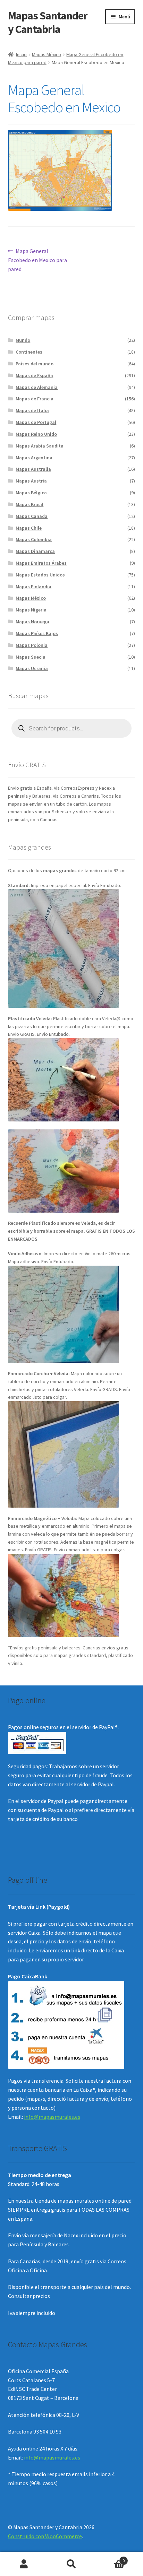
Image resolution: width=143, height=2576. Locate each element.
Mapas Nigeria (31, 610)
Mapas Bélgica (31, 493)
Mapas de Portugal (36, 422)
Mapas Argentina (34, 458)
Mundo (23, 340)
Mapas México (47, 54)
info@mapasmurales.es (52, 2117)
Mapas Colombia (34, 539)
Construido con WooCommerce (45, 2536)
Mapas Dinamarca (35, 551)
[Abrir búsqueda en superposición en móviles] (72, 728)
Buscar (71, 2564)
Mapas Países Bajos (37, 633)
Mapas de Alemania (37, 387)
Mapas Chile (29, 528)
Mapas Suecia (31, 657)
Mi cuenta (24, 2564)
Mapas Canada (32, 516)
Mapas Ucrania (32, 668)
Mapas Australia (33, 469)
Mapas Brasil (30, 504)
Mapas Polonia (32, 645)
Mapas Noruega (32, 622)
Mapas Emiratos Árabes (41, 563)
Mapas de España (34, 375)
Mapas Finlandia (33, 587)
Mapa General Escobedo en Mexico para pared (37, 260)
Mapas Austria (31, 481)
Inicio (21, 54)
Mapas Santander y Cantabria (48, 22)
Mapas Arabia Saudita (40, 446)
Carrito (110, 2558)
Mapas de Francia (35, 399)
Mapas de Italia (32, 410)
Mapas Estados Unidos (40, 575)
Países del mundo (35, 364)
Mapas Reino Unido (36, 434)
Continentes (29, 352)
